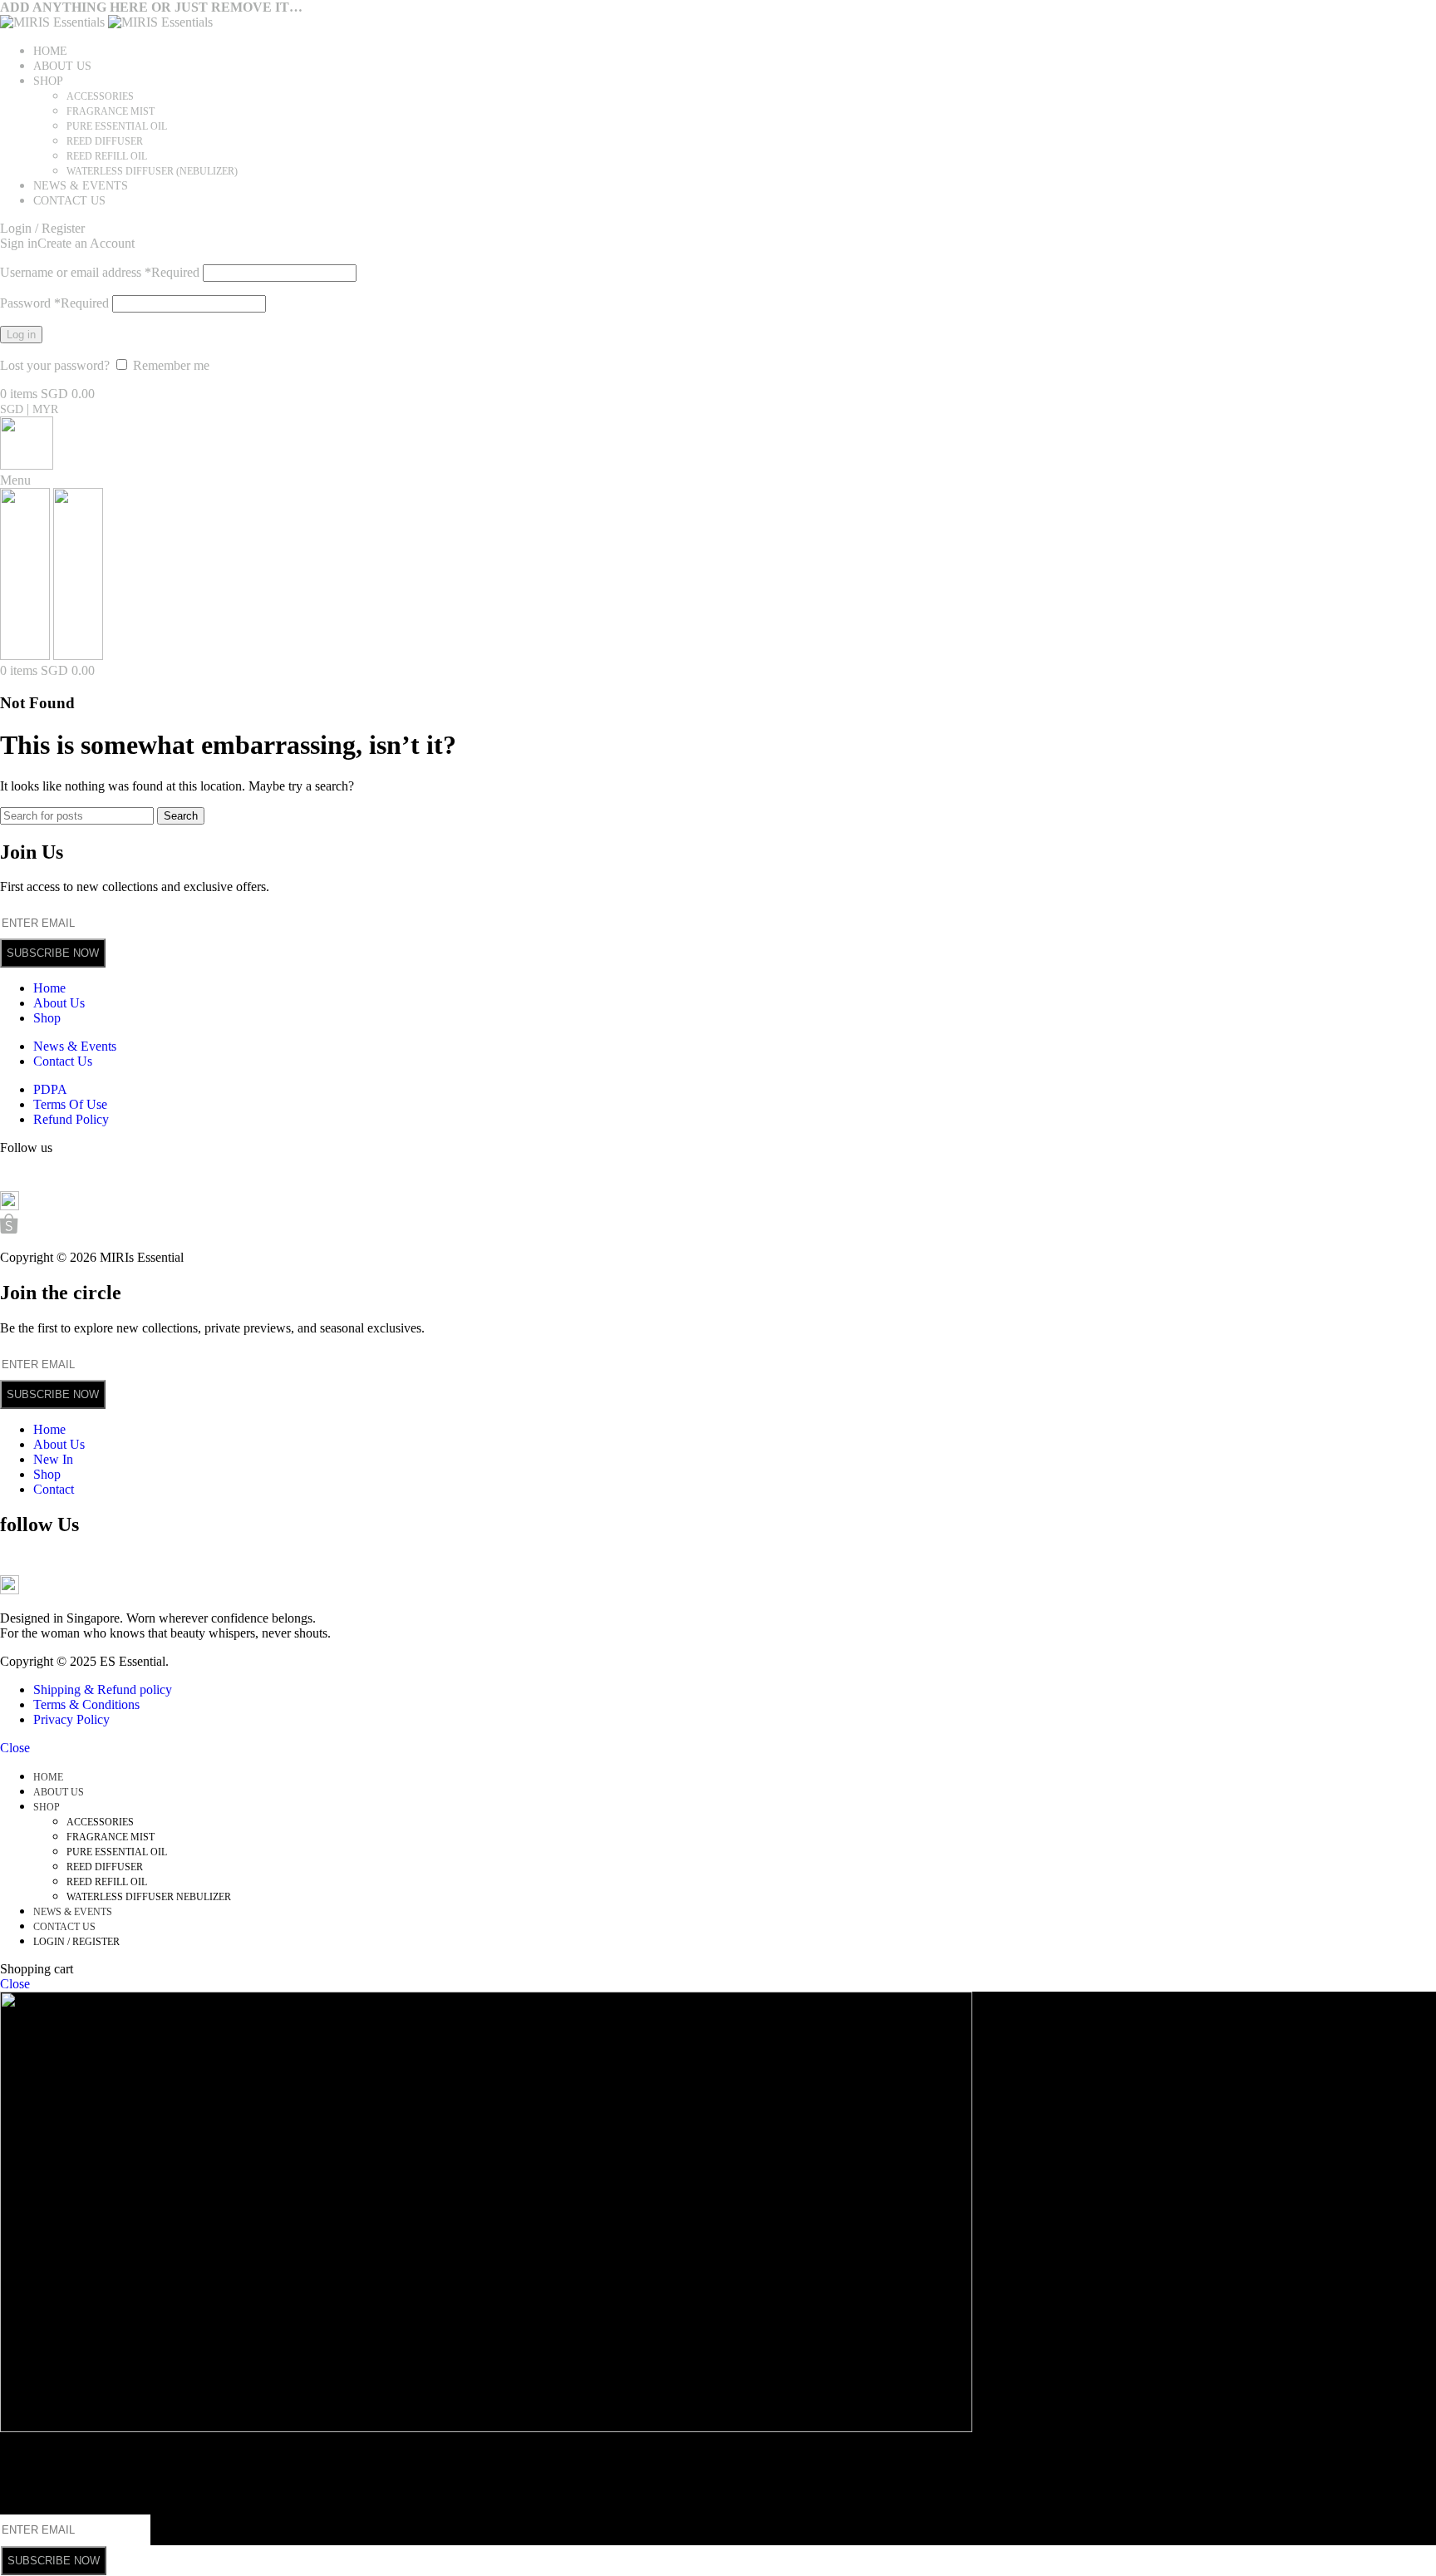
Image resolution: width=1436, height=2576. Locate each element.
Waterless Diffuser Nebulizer (149, 1897)
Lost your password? (55, 365)
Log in (21, 335)
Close (15, 1748)
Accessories (100, 96)
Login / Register (76, 1942)
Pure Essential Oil (117, 126)
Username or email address (100, 272)
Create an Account (86, 243)
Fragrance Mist (111, 111)
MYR (45, 409)
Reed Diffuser (105, 141)
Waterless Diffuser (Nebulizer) (152, 171)
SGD (13, 409)
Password (54, 303)
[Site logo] (54, 22)
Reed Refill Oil (107, 156)
